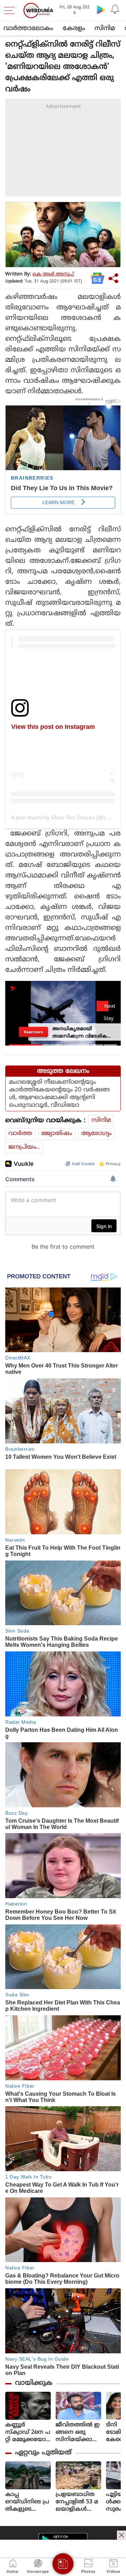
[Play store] (101, 9)
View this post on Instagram (53, 727)
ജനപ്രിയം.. (24, 1147)
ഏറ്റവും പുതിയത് (43, 2453)
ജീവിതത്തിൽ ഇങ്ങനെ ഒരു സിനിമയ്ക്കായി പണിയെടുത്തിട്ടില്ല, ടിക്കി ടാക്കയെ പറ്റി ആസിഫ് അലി (78, 2433)
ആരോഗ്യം (96, 1134)
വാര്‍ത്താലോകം (28, 28)
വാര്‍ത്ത (20, 1134)
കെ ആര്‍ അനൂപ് (53, 274)
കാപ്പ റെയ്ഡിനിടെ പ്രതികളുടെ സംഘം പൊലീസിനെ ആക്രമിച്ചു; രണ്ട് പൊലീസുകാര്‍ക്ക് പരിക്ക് (28, 2502)
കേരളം (74, 28)
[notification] (115, 9)
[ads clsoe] (121, 2535)
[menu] (11, 10)
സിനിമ (105, 28)
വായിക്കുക (34, 2383)
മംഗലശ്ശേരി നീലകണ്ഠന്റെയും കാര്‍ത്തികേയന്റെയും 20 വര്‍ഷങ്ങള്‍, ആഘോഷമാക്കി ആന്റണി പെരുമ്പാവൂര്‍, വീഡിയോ (59, 1094)
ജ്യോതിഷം (57, 1134)
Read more (33, 1032)
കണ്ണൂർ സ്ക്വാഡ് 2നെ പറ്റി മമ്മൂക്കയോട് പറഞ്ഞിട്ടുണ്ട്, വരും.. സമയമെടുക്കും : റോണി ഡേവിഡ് (28, 2433)
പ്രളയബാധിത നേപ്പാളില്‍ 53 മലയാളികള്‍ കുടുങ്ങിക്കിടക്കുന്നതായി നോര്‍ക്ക (77, 2502)
